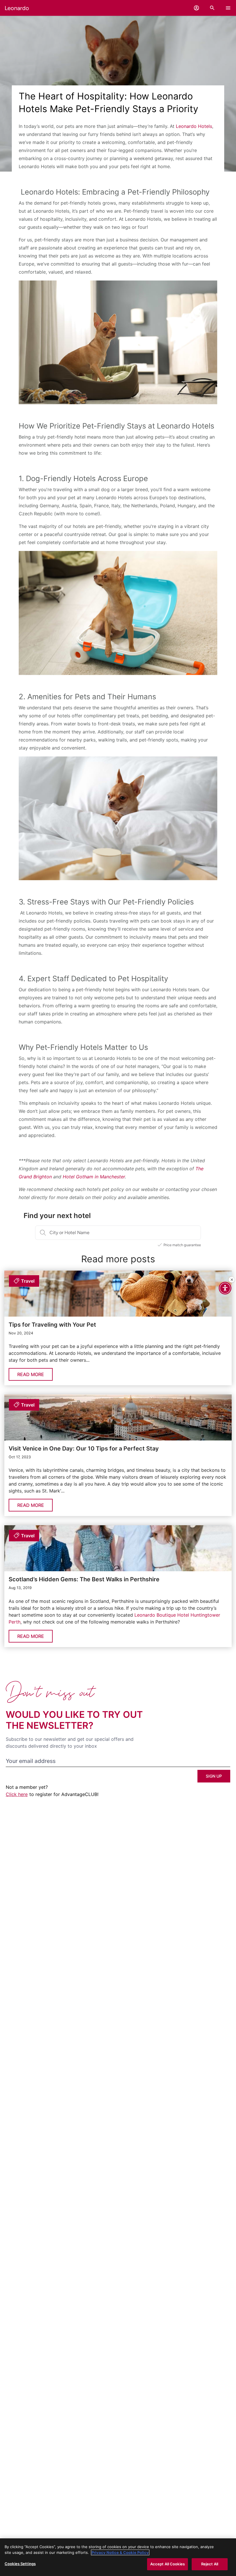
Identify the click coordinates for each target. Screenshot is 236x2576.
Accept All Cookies (168, 2564)
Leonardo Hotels (193, 126)
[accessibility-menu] (225, 1288)
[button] (196, 8)
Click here (17, 1794)
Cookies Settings (20, 2564)
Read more (31, 1374)
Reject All (210, 2564)
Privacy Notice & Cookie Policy (120, 2552)
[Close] (232, 1280)
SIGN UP (214, 1776)
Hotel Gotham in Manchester (94, 1177)
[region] (118, 2557)
